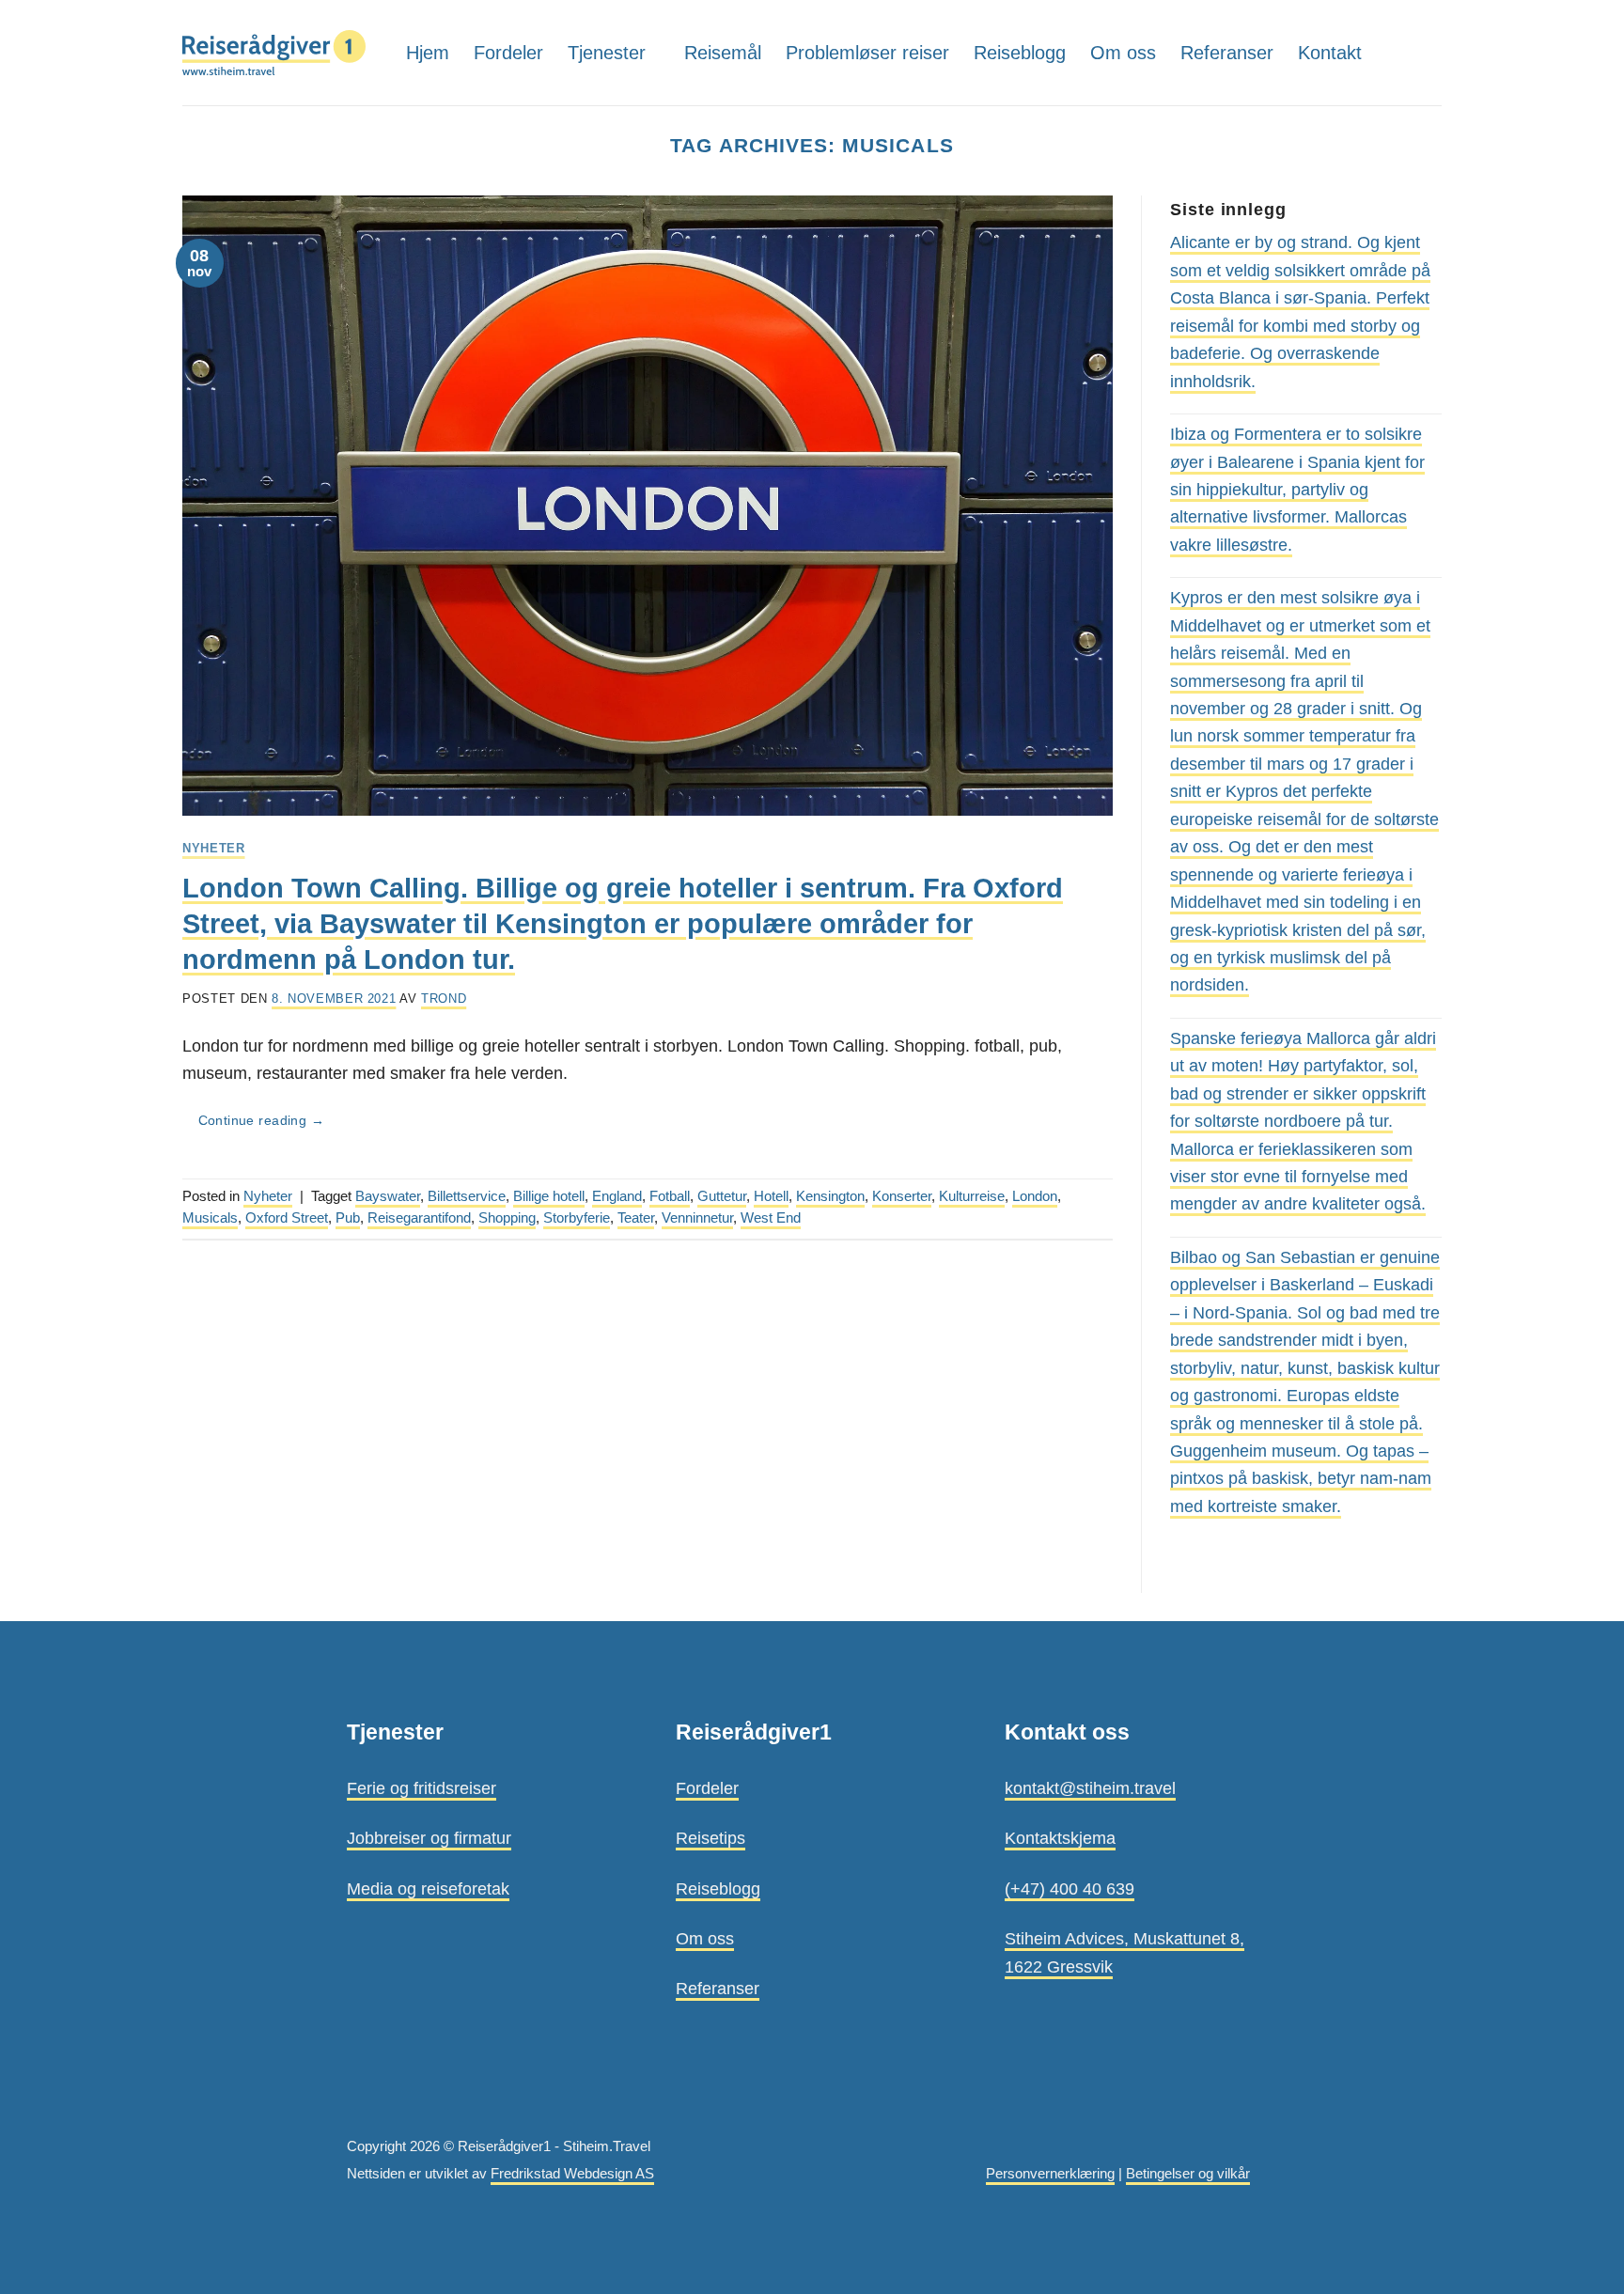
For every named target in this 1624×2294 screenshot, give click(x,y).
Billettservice (467, 1196)
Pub (348, 1218)
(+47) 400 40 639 (1070, 1888)
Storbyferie (577, 1218)
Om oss (1123, 53)
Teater (636, 1218)
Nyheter (214, 848)
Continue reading (261, 1121)
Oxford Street (287, 1218)
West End (771, 1218)
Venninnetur (697, 1218)
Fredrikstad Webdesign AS (572, 2174)
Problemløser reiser (867, 53)
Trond (444, 999)
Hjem (428, 53)
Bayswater (388, 1196)
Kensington (830, 1196)
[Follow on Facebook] (1428, 52)
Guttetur (722, 1196)
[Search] (1394, 52)
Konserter (902, 1196)
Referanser (1227, 53)
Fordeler (508, 53)
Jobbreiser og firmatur (429, 1838)
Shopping (507, 1218)
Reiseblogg (1020, 53)
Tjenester (607, 53)
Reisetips (710, 1838)
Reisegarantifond (419, 1218)
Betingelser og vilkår (1188, 2174)
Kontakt (1330, 53)
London (1035, 1196)
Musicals (210, 1218)
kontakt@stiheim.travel (1090, 1788)
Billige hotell (549, 1196)
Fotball (670, 1196)
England (617, 1196)
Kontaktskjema (1060, 1838)
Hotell (771, 1196)
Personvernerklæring (1050, 2174)
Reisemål (723, 53)
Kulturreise (972, 1196)
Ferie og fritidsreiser (422, 1788)
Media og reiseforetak (428, 1888)
